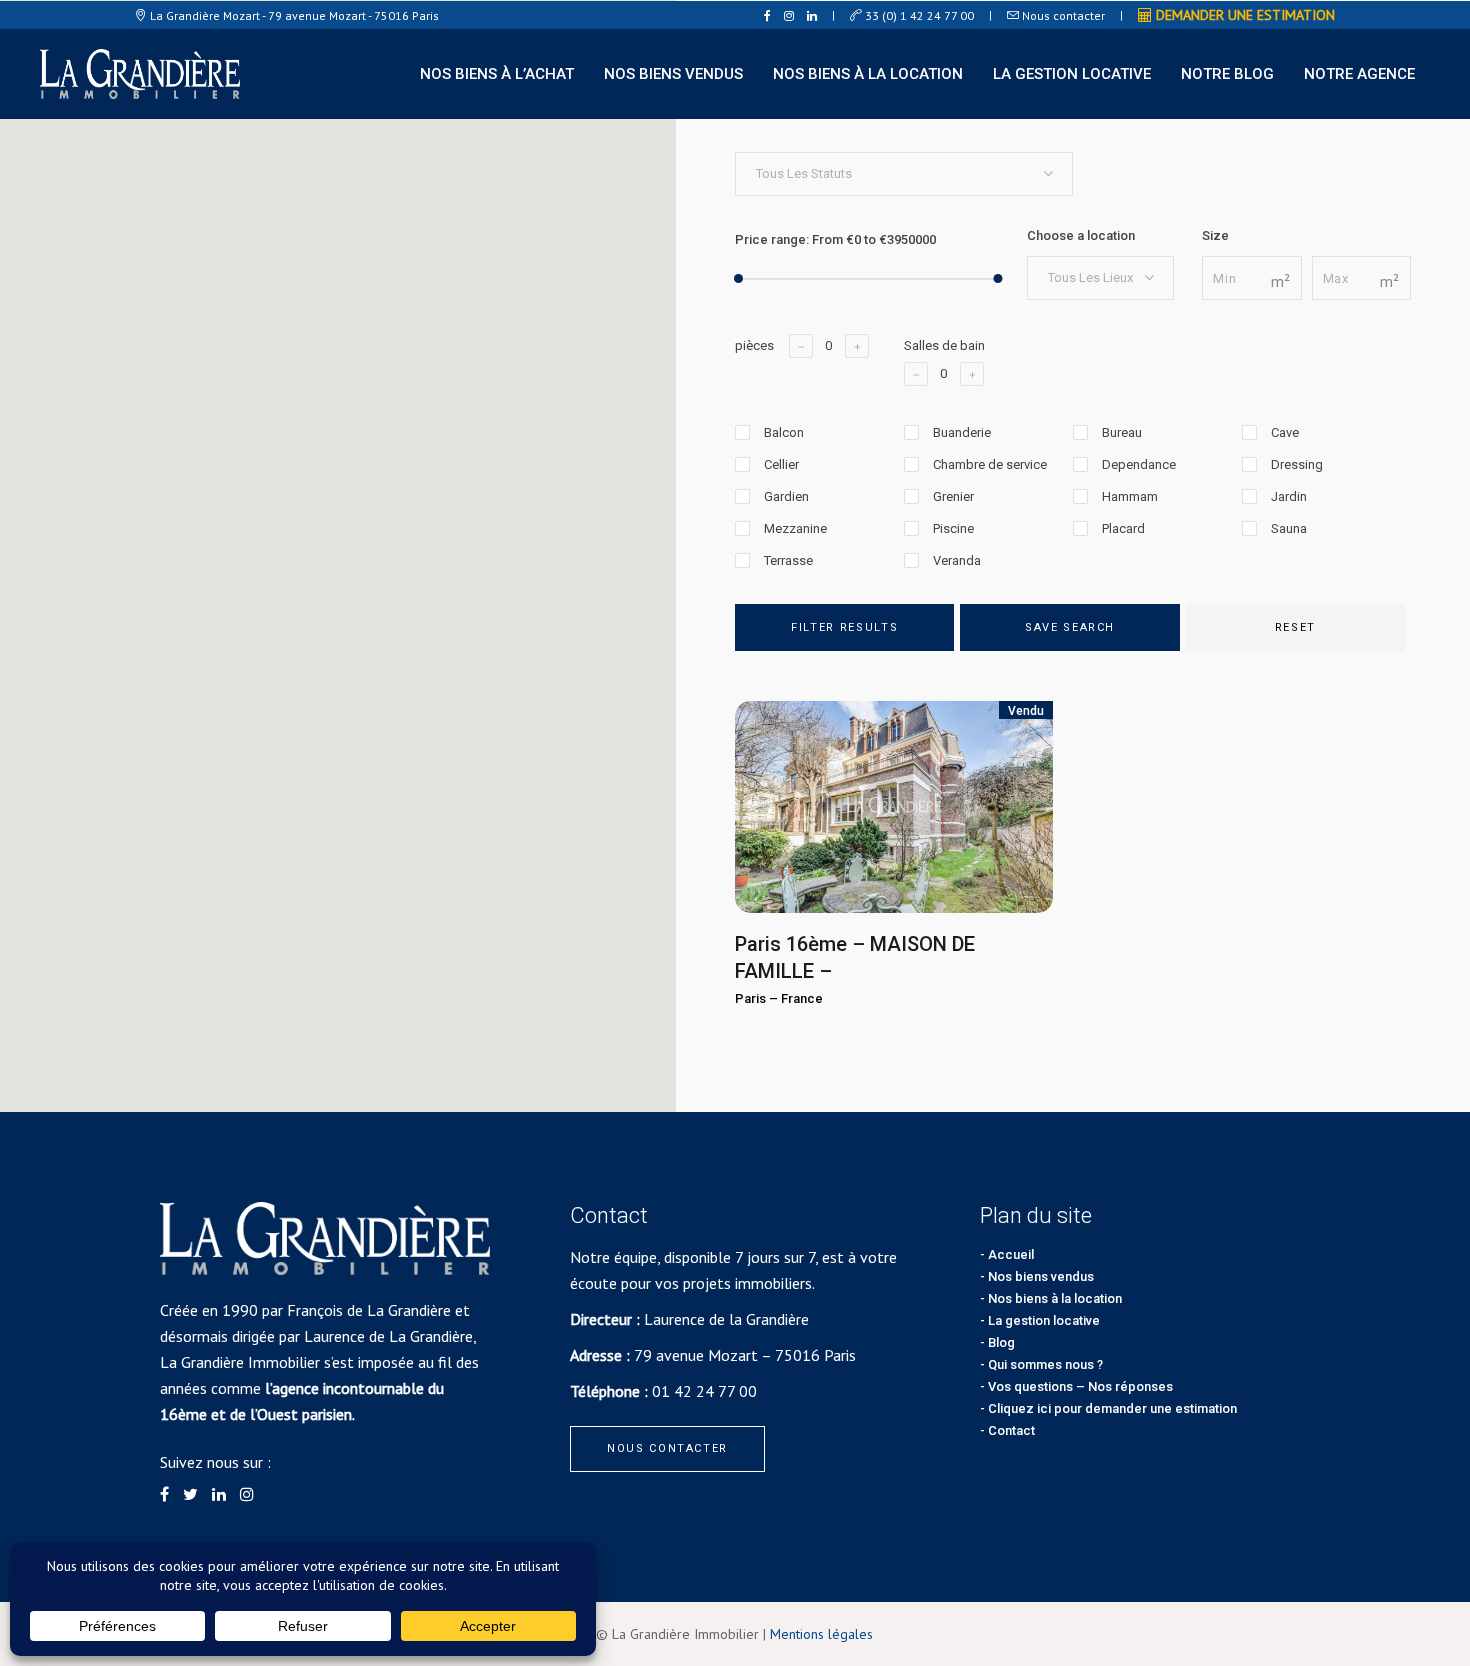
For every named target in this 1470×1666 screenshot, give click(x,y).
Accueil (1011, 1254)
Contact (1011, 1430)
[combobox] (904, 174)
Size (1215, 235)
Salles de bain (944, 345)
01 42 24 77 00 (704, 1391)
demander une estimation (1243, 15)
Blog (1001, 1342)
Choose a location (1081, 235)
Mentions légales (821, 1634)
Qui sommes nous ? (1045, 1364)
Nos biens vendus (1041, 1276)
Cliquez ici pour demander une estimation (1112, 1408)
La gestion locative (1044, 1320)
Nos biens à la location (1055, 1298)
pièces (754, 345)
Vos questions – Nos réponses (1080, 1386)
